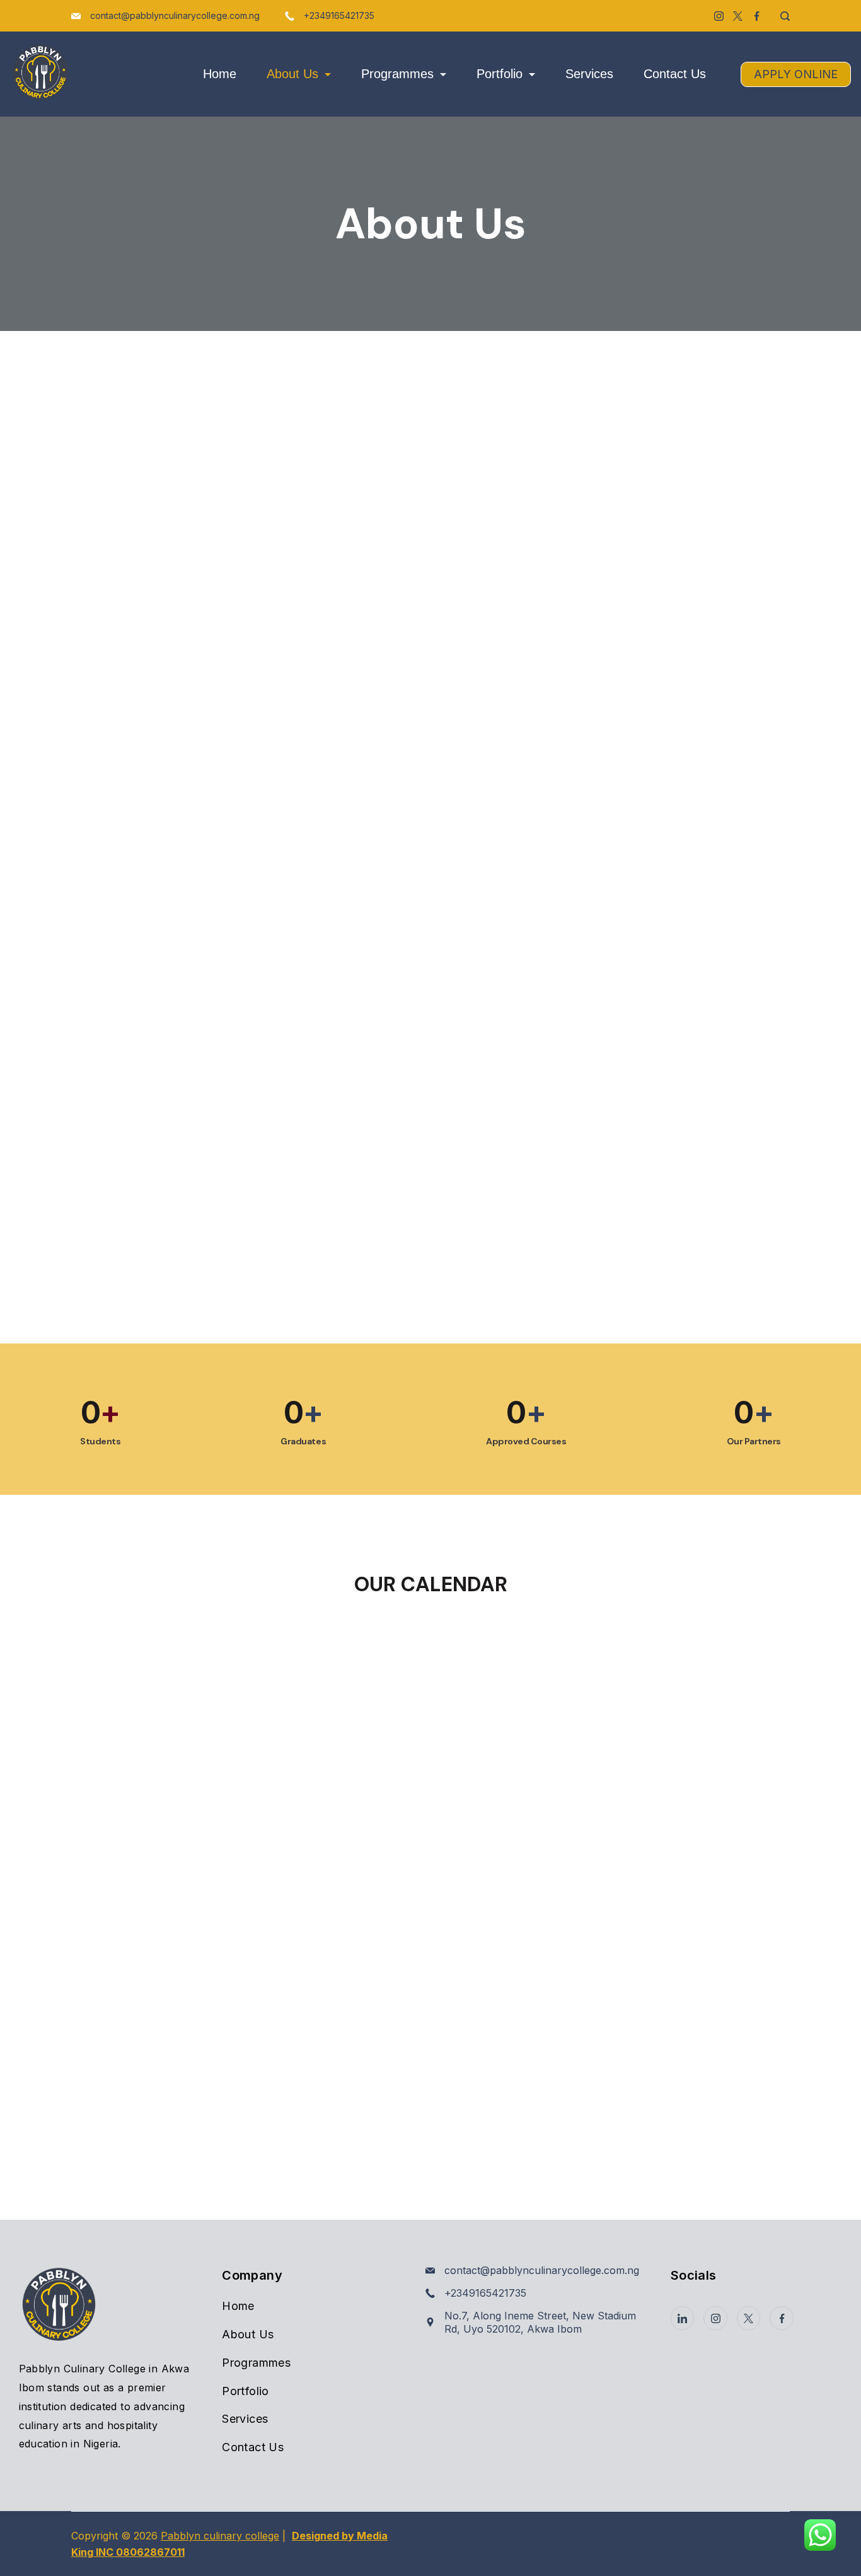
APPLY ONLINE (796, 74)
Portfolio (500, 74)
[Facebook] (757, 16)
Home (220, 74)
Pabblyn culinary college (220, 2536)
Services (589, 74)
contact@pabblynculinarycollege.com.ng (175, 15)
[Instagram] (719, 16)
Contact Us (675, 74)
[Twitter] (738, 16)
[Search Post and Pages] (780, 16)
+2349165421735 (339, 15)
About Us (292, 74)
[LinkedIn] (683, 2318)
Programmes (397, 74)
